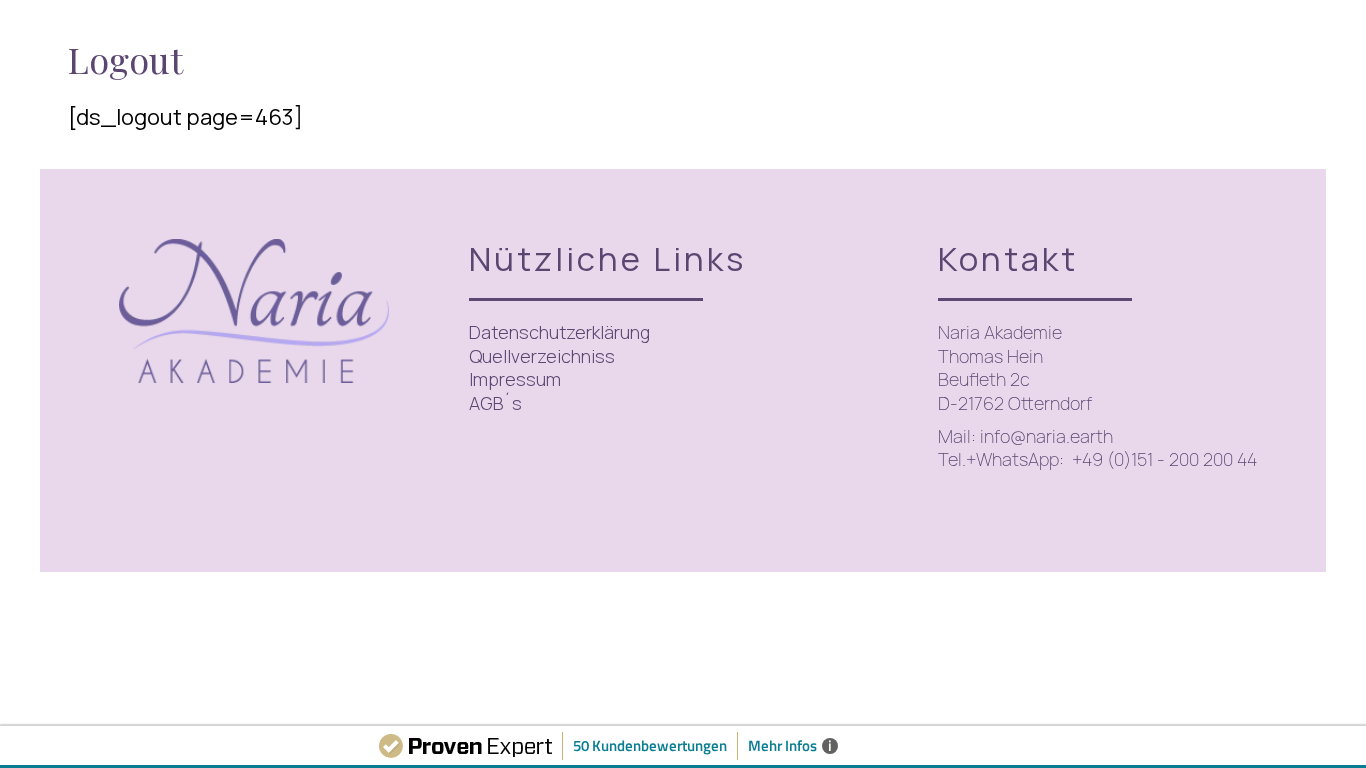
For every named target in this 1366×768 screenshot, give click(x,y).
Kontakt (1008, 258)
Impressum (515, 379)
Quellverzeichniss (542, 356)
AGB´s (495, 403)
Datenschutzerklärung (559, 332)
